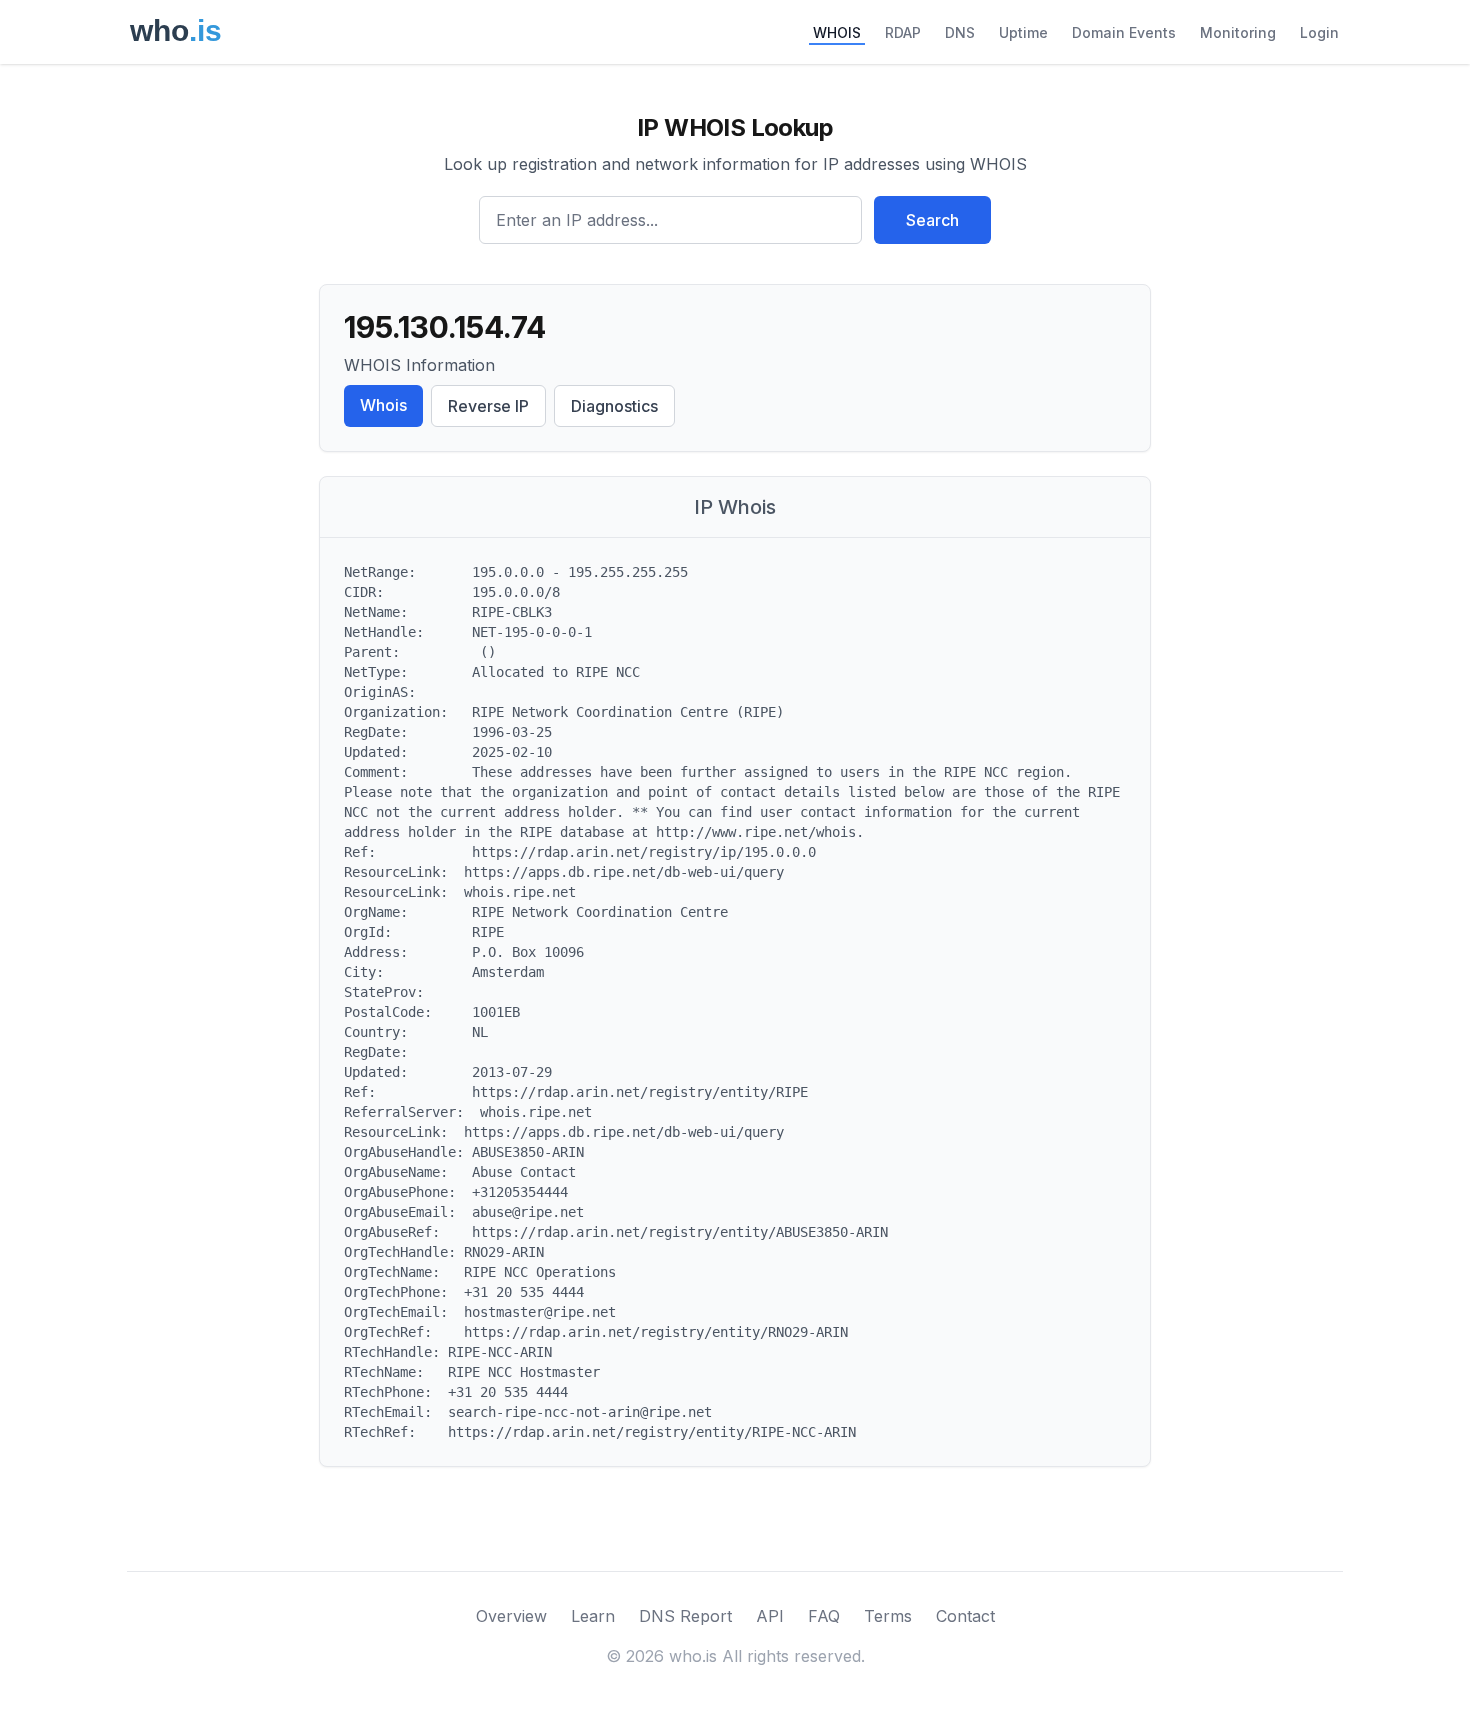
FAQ (824, 1616)
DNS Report (685, 1616)
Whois (383, 405)
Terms (888, 1616)
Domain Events (1124, 32)
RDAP (903, 32)
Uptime (1023, 32)
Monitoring (1238, 32)
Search (932, 220)
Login (1319, 32)
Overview (511, 1616)
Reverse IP (488, 406)
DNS (960, 32)
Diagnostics (614, 406)
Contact (965, 1616)
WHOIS (837, 32)
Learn (593, 1616)
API (770, 1616)
